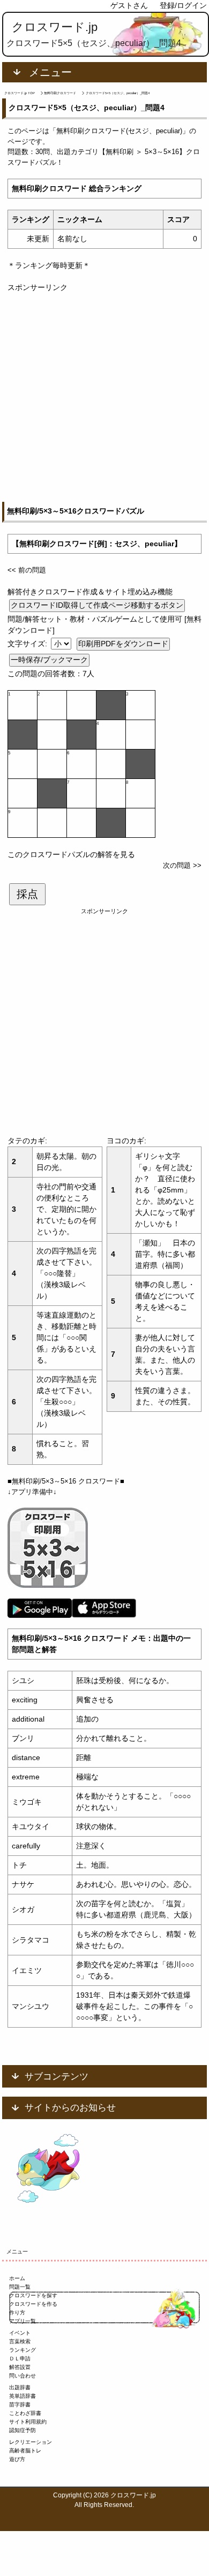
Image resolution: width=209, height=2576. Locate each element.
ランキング (23, 2350)
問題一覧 (20, 2287)
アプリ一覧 (23, 2321)
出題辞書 (20, 2387)
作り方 (17, 2313)
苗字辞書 (20, 2405)
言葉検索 (20, 2341)
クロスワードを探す (33, 2295)
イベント (20, 2333)
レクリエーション (31, 2442)
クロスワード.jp (55, 27)
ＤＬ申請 (20, 2359)
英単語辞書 (23, 2396)
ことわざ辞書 (25, 2413)
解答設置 (20, 2367)
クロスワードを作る (33, 2304)
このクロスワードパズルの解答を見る (71, 854)
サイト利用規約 (28, 2422)
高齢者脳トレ (25, 2451)
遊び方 (17, 2459)
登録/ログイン (183, 5)
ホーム (17, 2278)
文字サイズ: (28, 644)
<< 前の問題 (27, 570)
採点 (27, 894)
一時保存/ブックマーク (49, 660)
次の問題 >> (182, 865)
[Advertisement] (104, 398)
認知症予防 (23, 2430)
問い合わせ (23, 2376)
